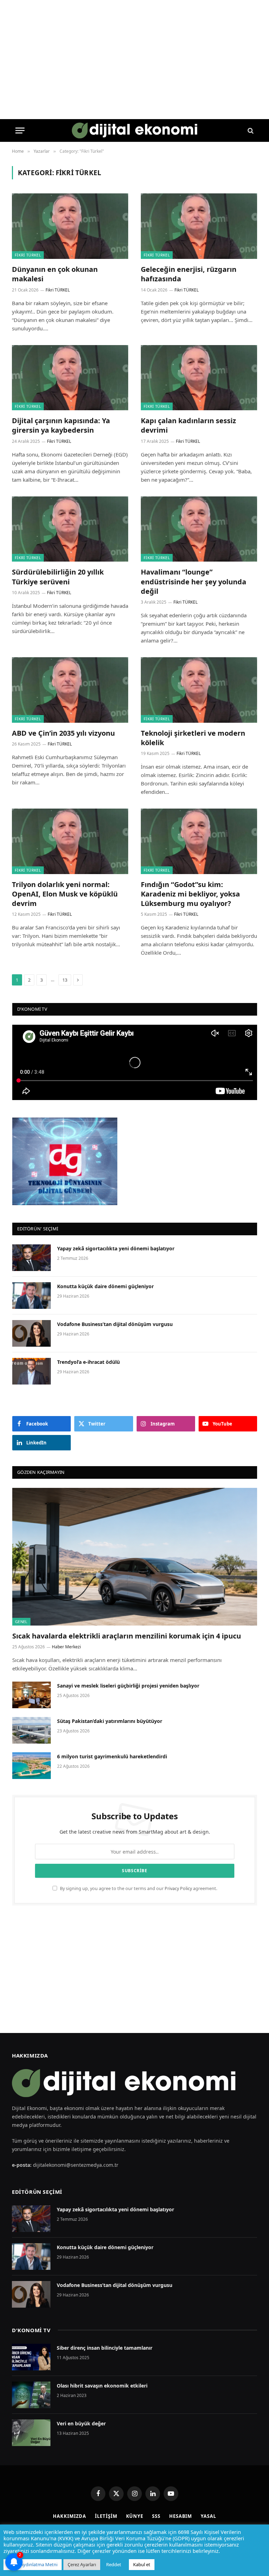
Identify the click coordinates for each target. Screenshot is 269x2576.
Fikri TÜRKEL (58, 290)
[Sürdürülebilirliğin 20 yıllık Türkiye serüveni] (70, 529)
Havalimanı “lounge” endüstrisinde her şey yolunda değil (194, 581)
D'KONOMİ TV (31, 2330)
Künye (135, 2516)
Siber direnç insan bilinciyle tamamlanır (105, 2348)
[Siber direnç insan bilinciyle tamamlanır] (31, 2357)
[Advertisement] (134, 1969)
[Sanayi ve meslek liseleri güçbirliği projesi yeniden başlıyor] (32, 1695)
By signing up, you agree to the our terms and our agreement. (138, 1888)
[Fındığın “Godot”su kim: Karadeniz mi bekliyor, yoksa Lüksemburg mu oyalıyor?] (199, 841)
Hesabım (181, 2516)
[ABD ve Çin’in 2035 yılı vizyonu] (70, 690)
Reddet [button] (114, 2564)
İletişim (106, 2516)
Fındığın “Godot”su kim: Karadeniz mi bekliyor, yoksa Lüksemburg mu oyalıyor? (190, 894)
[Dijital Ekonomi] (135, 130)
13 (65, 980)
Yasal (208, 2516)
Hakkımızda (70, 2516)
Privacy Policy (178, 1888)
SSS (156, 2516)
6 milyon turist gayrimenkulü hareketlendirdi (113, 1756)
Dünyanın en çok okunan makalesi (55, 274)
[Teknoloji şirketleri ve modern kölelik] (199, 690)
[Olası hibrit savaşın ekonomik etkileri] (31, 2395)
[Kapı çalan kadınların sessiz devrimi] (199, 378)
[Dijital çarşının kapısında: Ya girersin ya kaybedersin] (70, 378)
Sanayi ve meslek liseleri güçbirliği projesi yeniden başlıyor (128, 1686)
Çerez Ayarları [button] (82, 2564)
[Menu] (20, 130)
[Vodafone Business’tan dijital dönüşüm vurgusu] (32, 1333)
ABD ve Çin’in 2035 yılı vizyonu (63, 733)
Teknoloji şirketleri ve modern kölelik (193, 738)
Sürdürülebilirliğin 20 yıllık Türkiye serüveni (58, 577)
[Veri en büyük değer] (31, 2433)
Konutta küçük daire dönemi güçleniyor (105, 1286)
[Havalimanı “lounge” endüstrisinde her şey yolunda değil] (199, 529)
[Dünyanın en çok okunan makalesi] (70, 226)
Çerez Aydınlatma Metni (33, 2564)
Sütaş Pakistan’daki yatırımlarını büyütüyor (110, 1721)
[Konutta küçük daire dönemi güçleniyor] (32, 1296)
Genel (21, 1622)
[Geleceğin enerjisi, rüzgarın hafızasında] (199, 226)
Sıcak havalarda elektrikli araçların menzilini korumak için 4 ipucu (127, 1636)
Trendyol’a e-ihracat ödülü (88, 1362)
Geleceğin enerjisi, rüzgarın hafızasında (189, 274)
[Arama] (250, 130)
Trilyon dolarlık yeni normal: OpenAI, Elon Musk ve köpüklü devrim (65, 894)
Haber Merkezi (66, 1647)
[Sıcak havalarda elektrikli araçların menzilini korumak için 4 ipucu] (135, 1557)
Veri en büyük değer (81, 2423)
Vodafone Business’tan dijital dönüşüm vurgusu (115, 1324)
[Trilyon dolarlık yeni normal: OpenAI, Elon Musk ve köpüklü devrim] (70, 841)
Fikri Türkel (28, 255)
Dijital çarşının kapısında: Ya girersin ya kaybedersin (61, 425)
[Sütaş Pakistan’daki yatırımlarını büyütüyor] (32, 1730)
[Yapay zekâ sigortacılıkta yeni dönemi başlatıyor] (32, 1258)
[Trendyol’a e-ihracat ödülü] (32, 1371)
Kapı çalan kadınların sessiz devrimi (188, 425)
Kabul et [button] (142, 2564)
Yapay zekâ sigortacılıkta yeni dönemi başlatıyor (116, 1248)
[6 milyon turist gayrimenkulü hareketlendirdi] (32, 1766)
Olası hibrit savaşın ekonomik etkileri (102, 2386)
